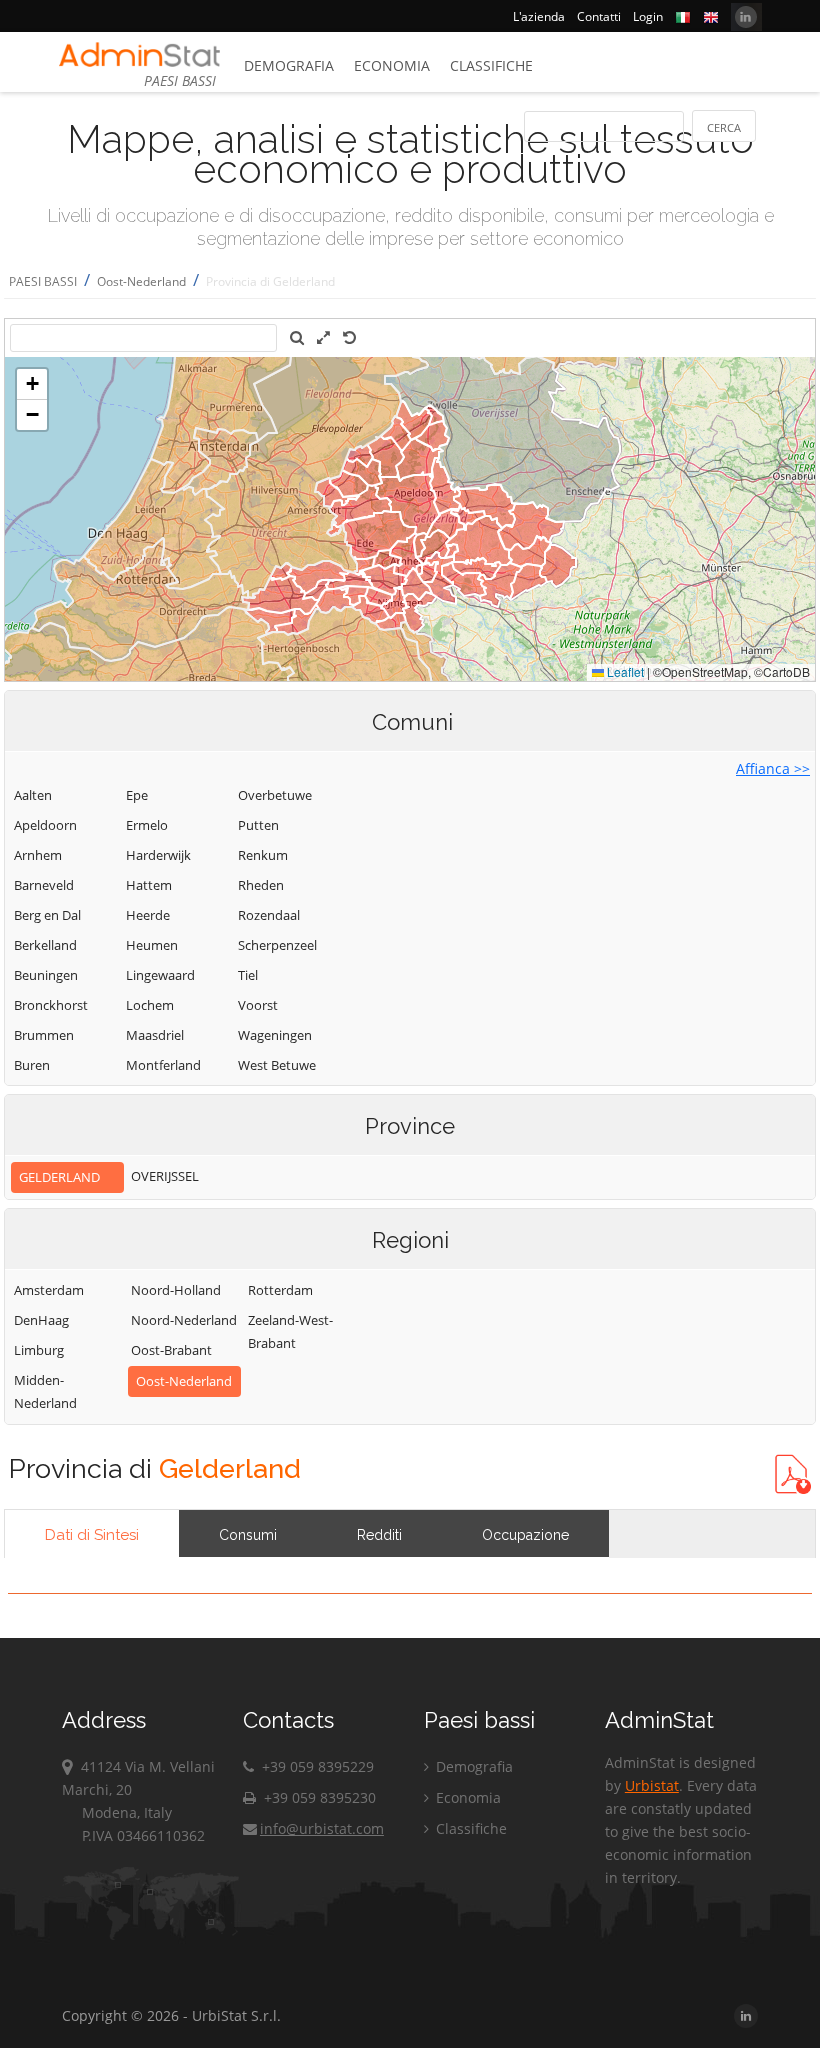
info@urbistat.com (322, 1828)
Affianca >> (773, 768)
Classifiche (491, 65)
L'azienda (539, 16)
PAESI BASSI (43, 281)
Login (648, 16)
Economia (392, 65)
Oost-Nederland (141, 281)
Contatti (599, 16)
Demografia (289, 65)
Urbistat (652, 1785)
